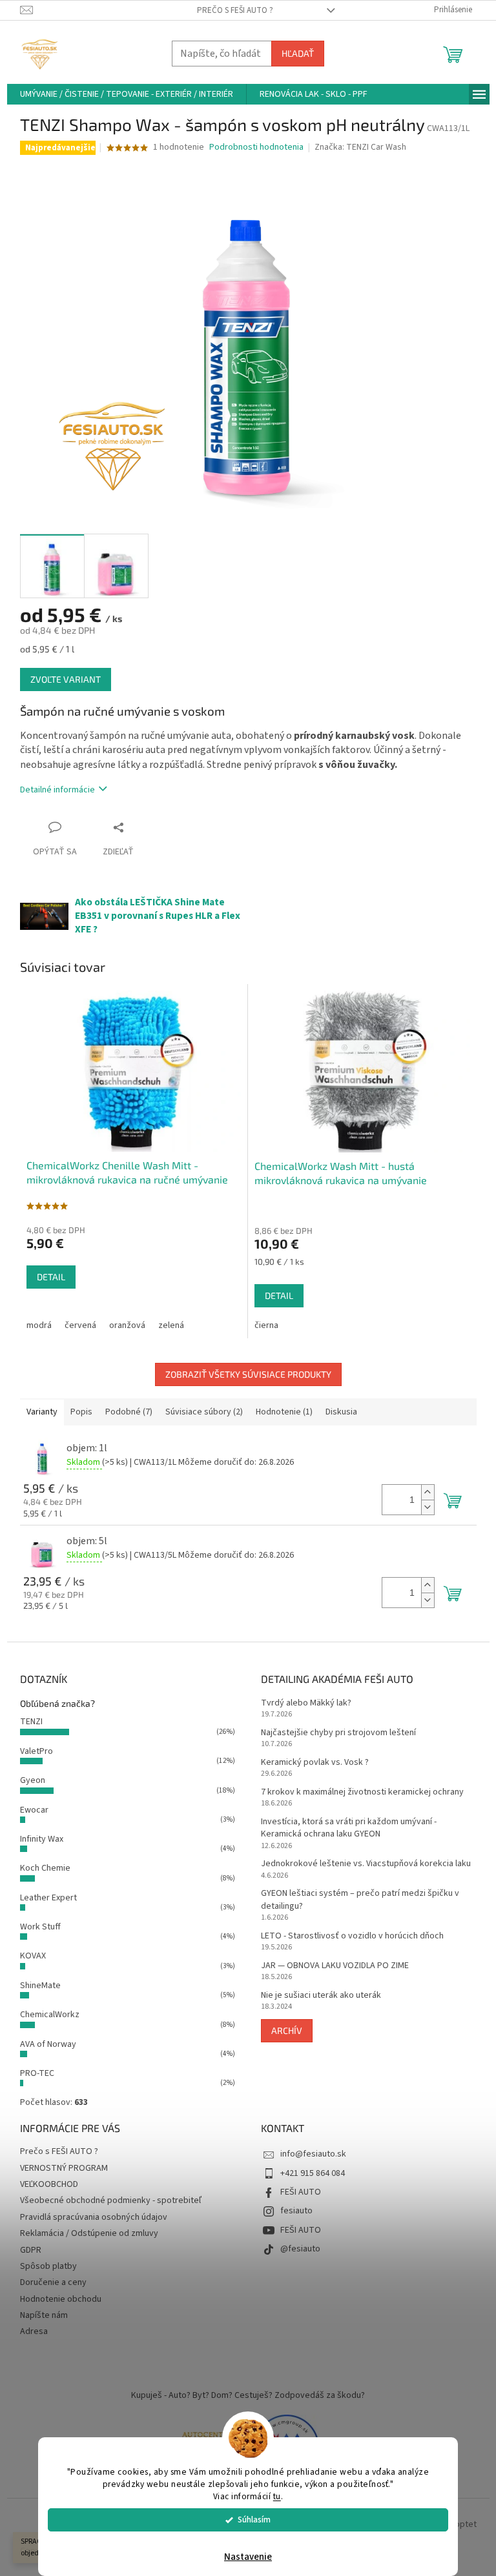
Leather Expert (48, 1898)
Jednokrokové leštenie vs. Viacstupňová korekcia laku (366, 1864)
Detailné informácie (57, 790)
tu (277, 2496)
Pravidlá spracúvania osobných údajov (94, 2217)
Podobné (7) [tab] (129, 1412)
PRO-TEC (37, 2073)
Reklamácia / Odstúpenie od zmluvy (89, 2233)
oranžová (127, 1325)
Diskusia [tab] (341, 1412)
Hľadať (298, 53)
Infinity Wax (42, 1839)
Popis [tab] (81, 1412)
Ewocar (34, 1810)
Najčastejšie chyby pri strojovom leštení (338, 1733)
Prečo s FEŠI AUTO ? (235, 10)
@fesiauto (300, 2249)
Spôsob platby (48, 2266)
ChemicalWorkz (50, 2015)
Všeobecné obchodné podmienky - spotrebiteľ (111, 2200)
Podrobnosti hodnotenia (256, 147)
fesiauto (296, 2211)
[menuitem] (127, 94)
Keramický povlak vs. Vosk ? (315, 1763)
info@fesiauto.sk (313, 2154)
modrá (39, 1325)
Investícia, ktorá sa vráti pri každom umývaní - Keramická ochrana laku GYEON (349, 1828)
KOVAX (33, 1956)
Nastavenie (248, 2557)
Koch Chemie (45, 1868)
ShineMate (40, 1986)
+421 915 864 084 (313, 2173)
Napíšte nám (44, 2315)
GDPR (31, 2250)
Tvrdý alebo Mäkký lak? (306, 1703)
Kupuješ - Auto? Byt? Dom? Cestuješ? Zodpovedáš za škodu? (248, 2395)
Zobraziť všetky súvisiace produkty (248, 1374)
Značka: (360, 147)
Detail (51, 1277)
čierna (266, 1325)
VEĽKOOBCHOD (49, 2184)
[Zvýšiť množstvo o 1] (428, 1492)
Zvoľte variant (66, 679)
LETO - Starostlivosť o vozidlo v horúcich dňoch (352, 1936)
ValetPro (36, 1751)
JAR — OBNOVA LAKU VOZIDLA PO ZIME (335, 1966)
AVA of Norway (48, 2044)
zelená (171, 1325)
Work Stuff (40, 1927)
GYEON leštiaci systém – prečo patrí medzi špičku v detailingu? (360, 1900)
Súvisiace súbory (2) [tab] (204, 1412)
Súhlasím (254, 2520)
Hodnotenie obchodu (61, 2299)
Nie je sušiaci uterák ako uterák (321, 1996)
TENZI (31, 1722)
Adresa (34, 2331)
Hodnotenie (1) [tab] (284, 1412)
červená (80, 1325)
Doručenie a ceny (53, 2282)
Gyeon (33, 1780)
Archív (287, 2030)
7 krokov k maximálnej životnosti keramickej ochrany (362, 1792)
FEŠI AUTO (301, 2192)
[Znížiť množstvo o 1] (428, 1507)
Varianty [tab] (42, 1412)
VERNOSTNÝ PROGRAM (64, 2168)
